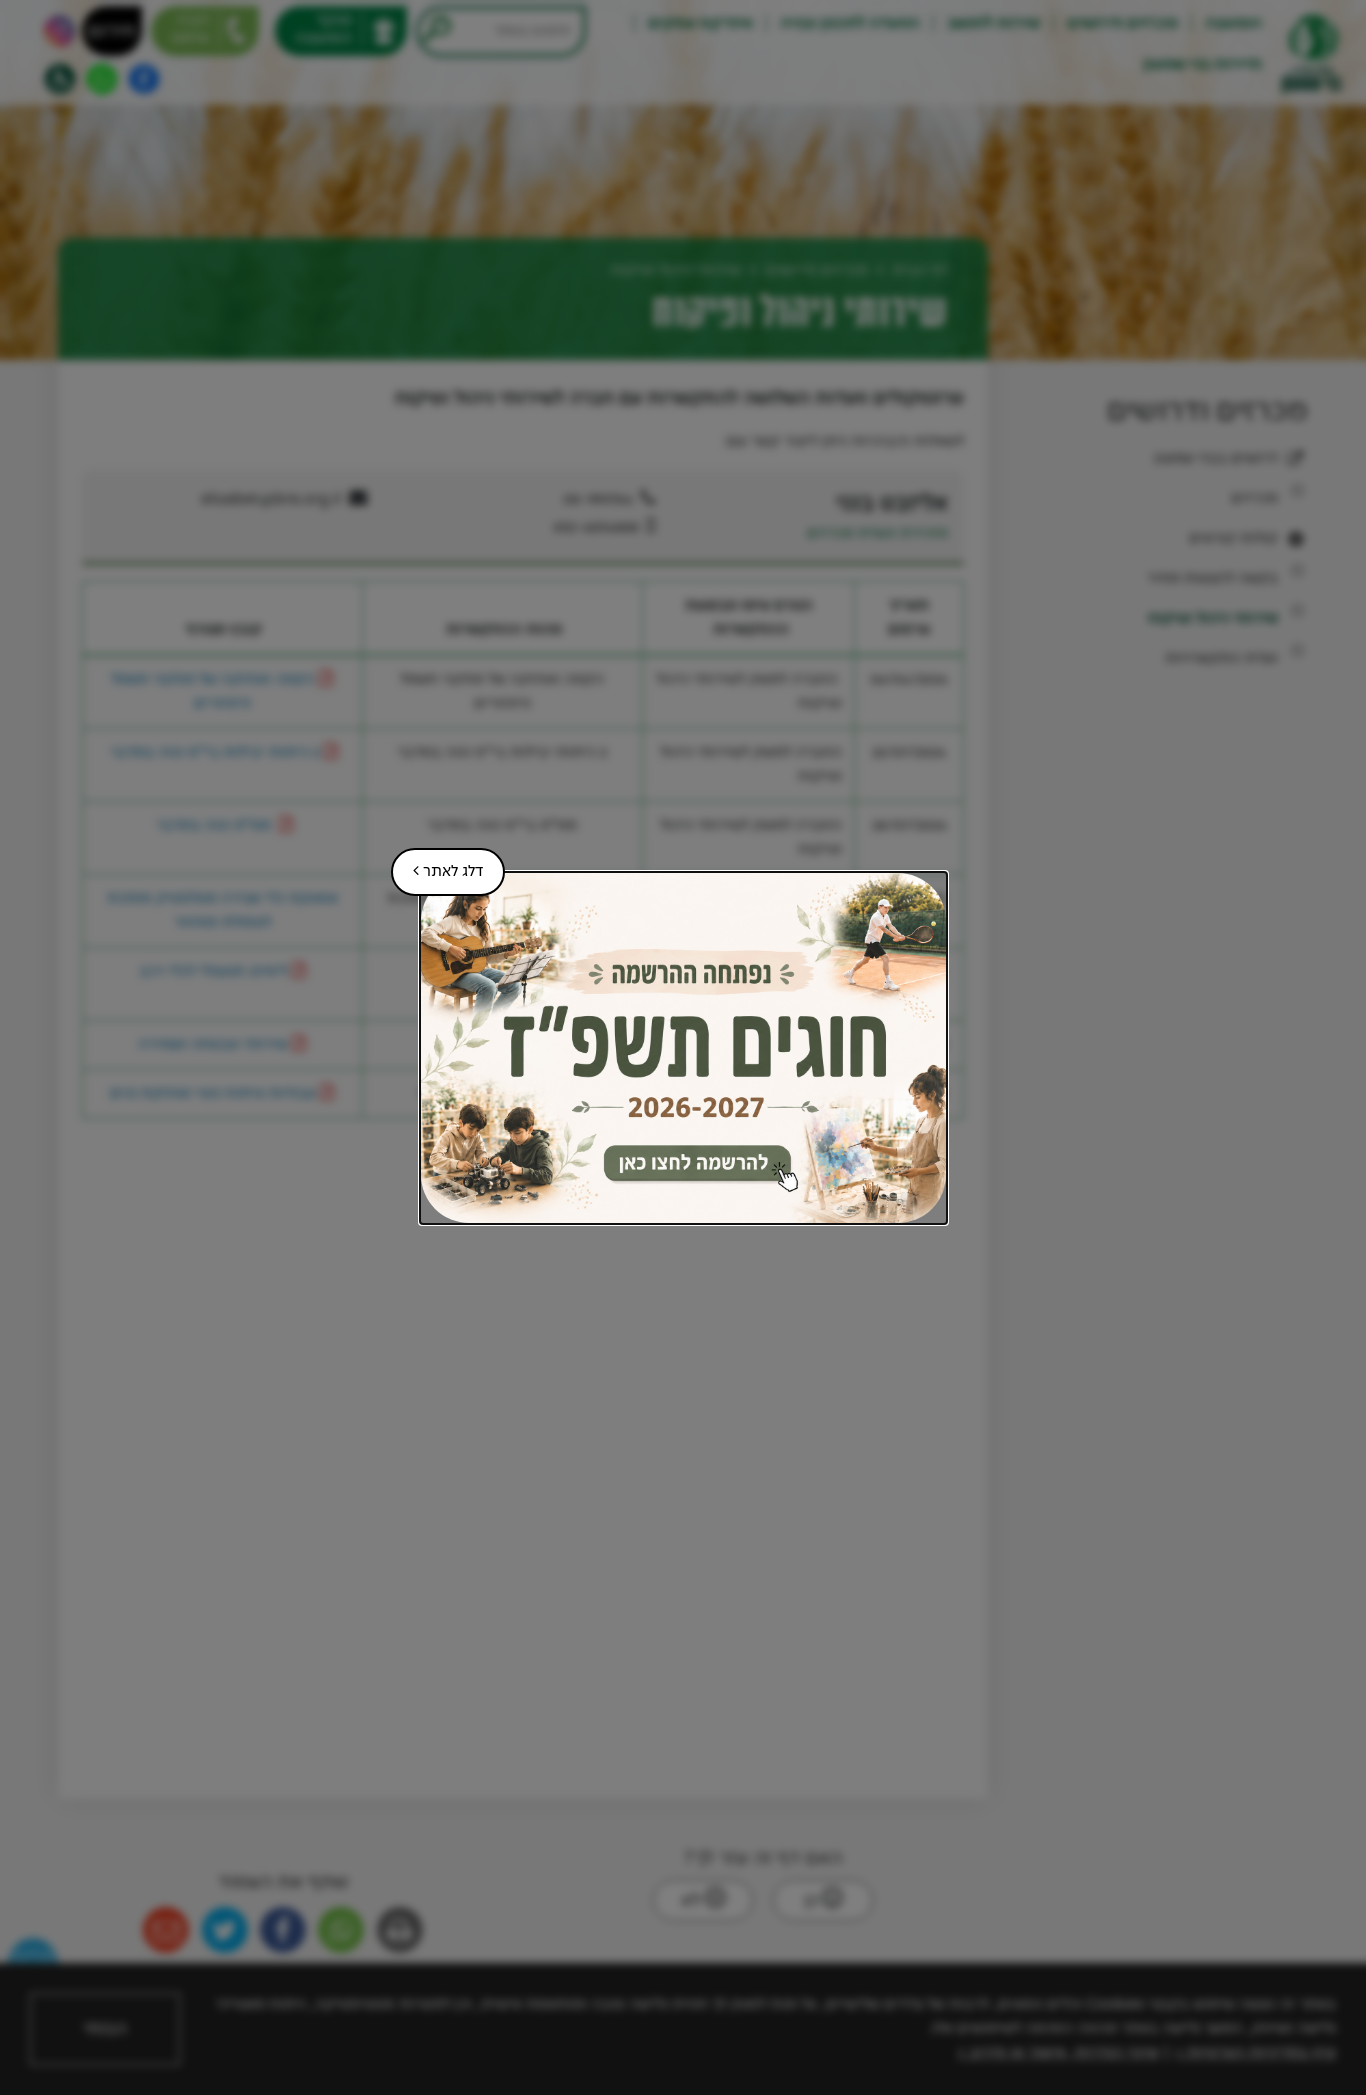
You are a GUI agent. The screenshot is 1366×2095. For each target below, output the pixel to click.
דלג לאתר (437, 864)
